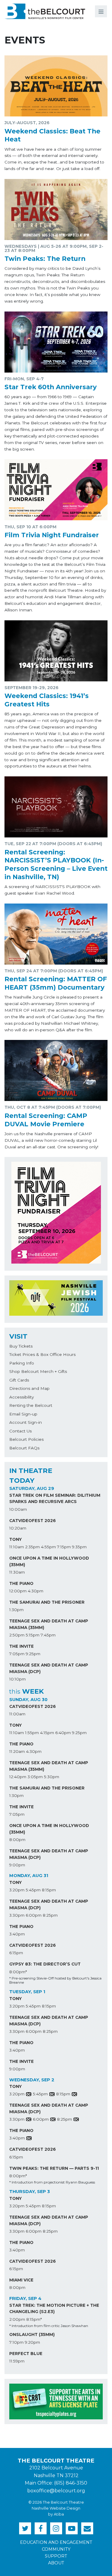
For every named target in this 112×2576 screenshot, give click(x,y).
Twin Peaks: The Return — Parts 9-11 (54, 2168)
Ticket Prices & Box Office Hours (42, 1354)
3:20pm (17, 1890)
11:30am (17, 1572)
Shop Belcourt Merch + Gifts (38, 1371)
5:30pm (52, 1777)
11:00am (17, 1714)
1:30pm (16, 1610)
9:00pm (17, 1865)
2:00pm (17, 2319)
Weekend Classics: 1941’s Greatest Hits (47, 700)
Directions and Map (29, 1388)
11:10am (17, 1547)
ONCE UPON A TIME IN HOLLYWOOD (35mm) (49, 1561)
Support (56, 2556)
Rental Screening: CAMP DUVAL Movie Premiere (46, 1120)
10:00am (18, 1509)
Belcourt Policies (26, 1439)
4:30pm (36, 1591)
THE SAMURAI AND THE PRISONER (47, 1602)
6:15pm (16, 1953)
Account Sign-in (26, 1422)
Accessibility (22, 1397)
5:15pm (33, 1635)
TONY (16, 1539)
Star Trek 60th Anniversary (51, 387)
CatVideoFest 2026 (33, 1521)
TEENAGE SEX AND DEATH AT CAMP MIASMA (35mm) (49, 1624)
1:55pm (32, 1733)
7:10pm (16, 2342)
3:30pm (17, 1915)
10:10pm (17, 1679)
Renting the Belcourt (31, 1405)
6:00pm (34, 1915)
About (56, 2563)
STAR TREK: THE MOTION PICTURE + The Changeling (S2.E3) (54, 2309)
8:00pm (17, 1840)
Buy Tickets (21, 1346)
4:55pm (48, 1547)
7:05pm (17, 1654)
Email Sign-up (23, 1414)
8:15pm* (34, 2319)
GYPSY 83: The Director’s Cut (45, 1964)
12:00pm (18, 1591)
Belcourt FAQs (24, 1448)
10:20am (18, 1528)
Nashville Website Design (56, 2508)
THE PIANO (21, 1583)
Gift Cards (19, 1380)
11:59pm (17, 2361)
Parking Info (22, 1363)
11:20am (17, 1751)
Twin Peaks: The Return (45, 258)
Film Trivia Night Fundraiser (52, 535)
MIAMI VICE (21, 2280)
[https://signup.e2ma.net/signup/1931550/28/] (87, 2528)
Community (56, 2549)
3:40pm (17, 1934)
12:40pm (18, 1777)
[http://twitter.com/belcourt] (25, 2528)
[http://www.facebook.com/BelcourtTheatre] (41, 2528)
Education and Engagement (56, 2542)
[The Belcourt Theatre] (45, 11)
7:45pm (48, 1635)
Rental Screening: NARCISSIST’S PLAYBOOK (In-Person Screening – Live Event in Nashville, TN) (56, 864)
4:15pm (47, 1733)
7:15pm (64, 1547)
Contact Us (20, 1431)
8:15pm (49, 1890)
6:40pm (63, 1733)
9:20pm (32, 2342)
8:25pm (50, 1915)
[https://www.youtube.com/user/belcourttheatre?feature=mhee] (72, 2528)
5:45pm (33, 1890)
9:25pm (33, 1654)
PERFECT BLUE (26, 2354)
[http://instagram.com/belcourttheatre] (56, 2528)
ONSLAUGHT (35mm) (32, 2334)
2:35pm (32, 1547)
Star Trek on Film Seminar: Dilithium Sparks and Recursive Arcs (55, 1499)
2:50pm (17, 1635)
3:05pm (35, 1777)
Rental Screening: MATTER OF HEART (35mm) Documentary (56, 983)
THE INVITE (22, 1646)
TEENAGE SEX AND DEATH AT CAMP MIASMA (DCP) (49, 1668)
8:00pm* (18, 1972)
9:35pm (79, 1547)
